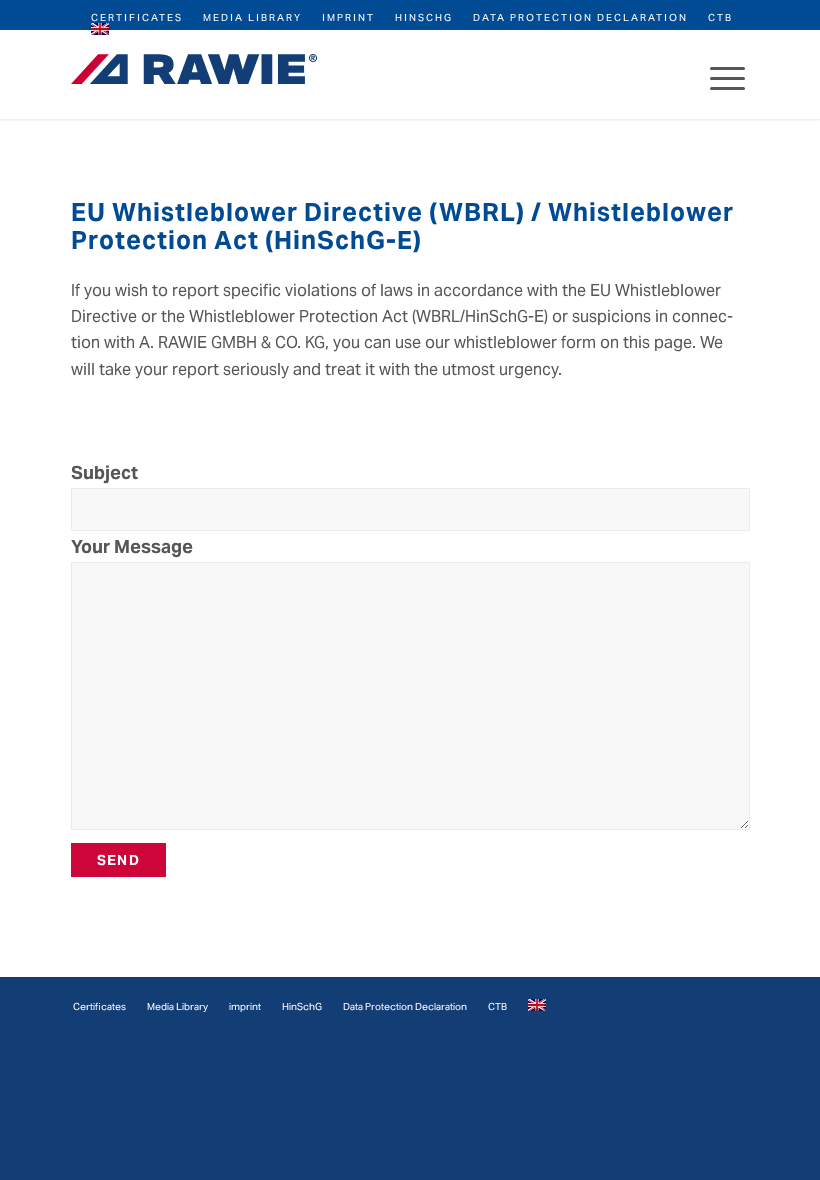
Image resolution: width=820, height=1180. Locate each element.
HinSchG (424, 17)
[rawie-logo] (194, 69)
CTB (720, 17)
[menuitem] (137, 16)
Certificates (137, 17)
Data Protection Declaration (580, 17)
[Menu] (727, 74)
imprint (348, 17)
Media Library (252, 17)
